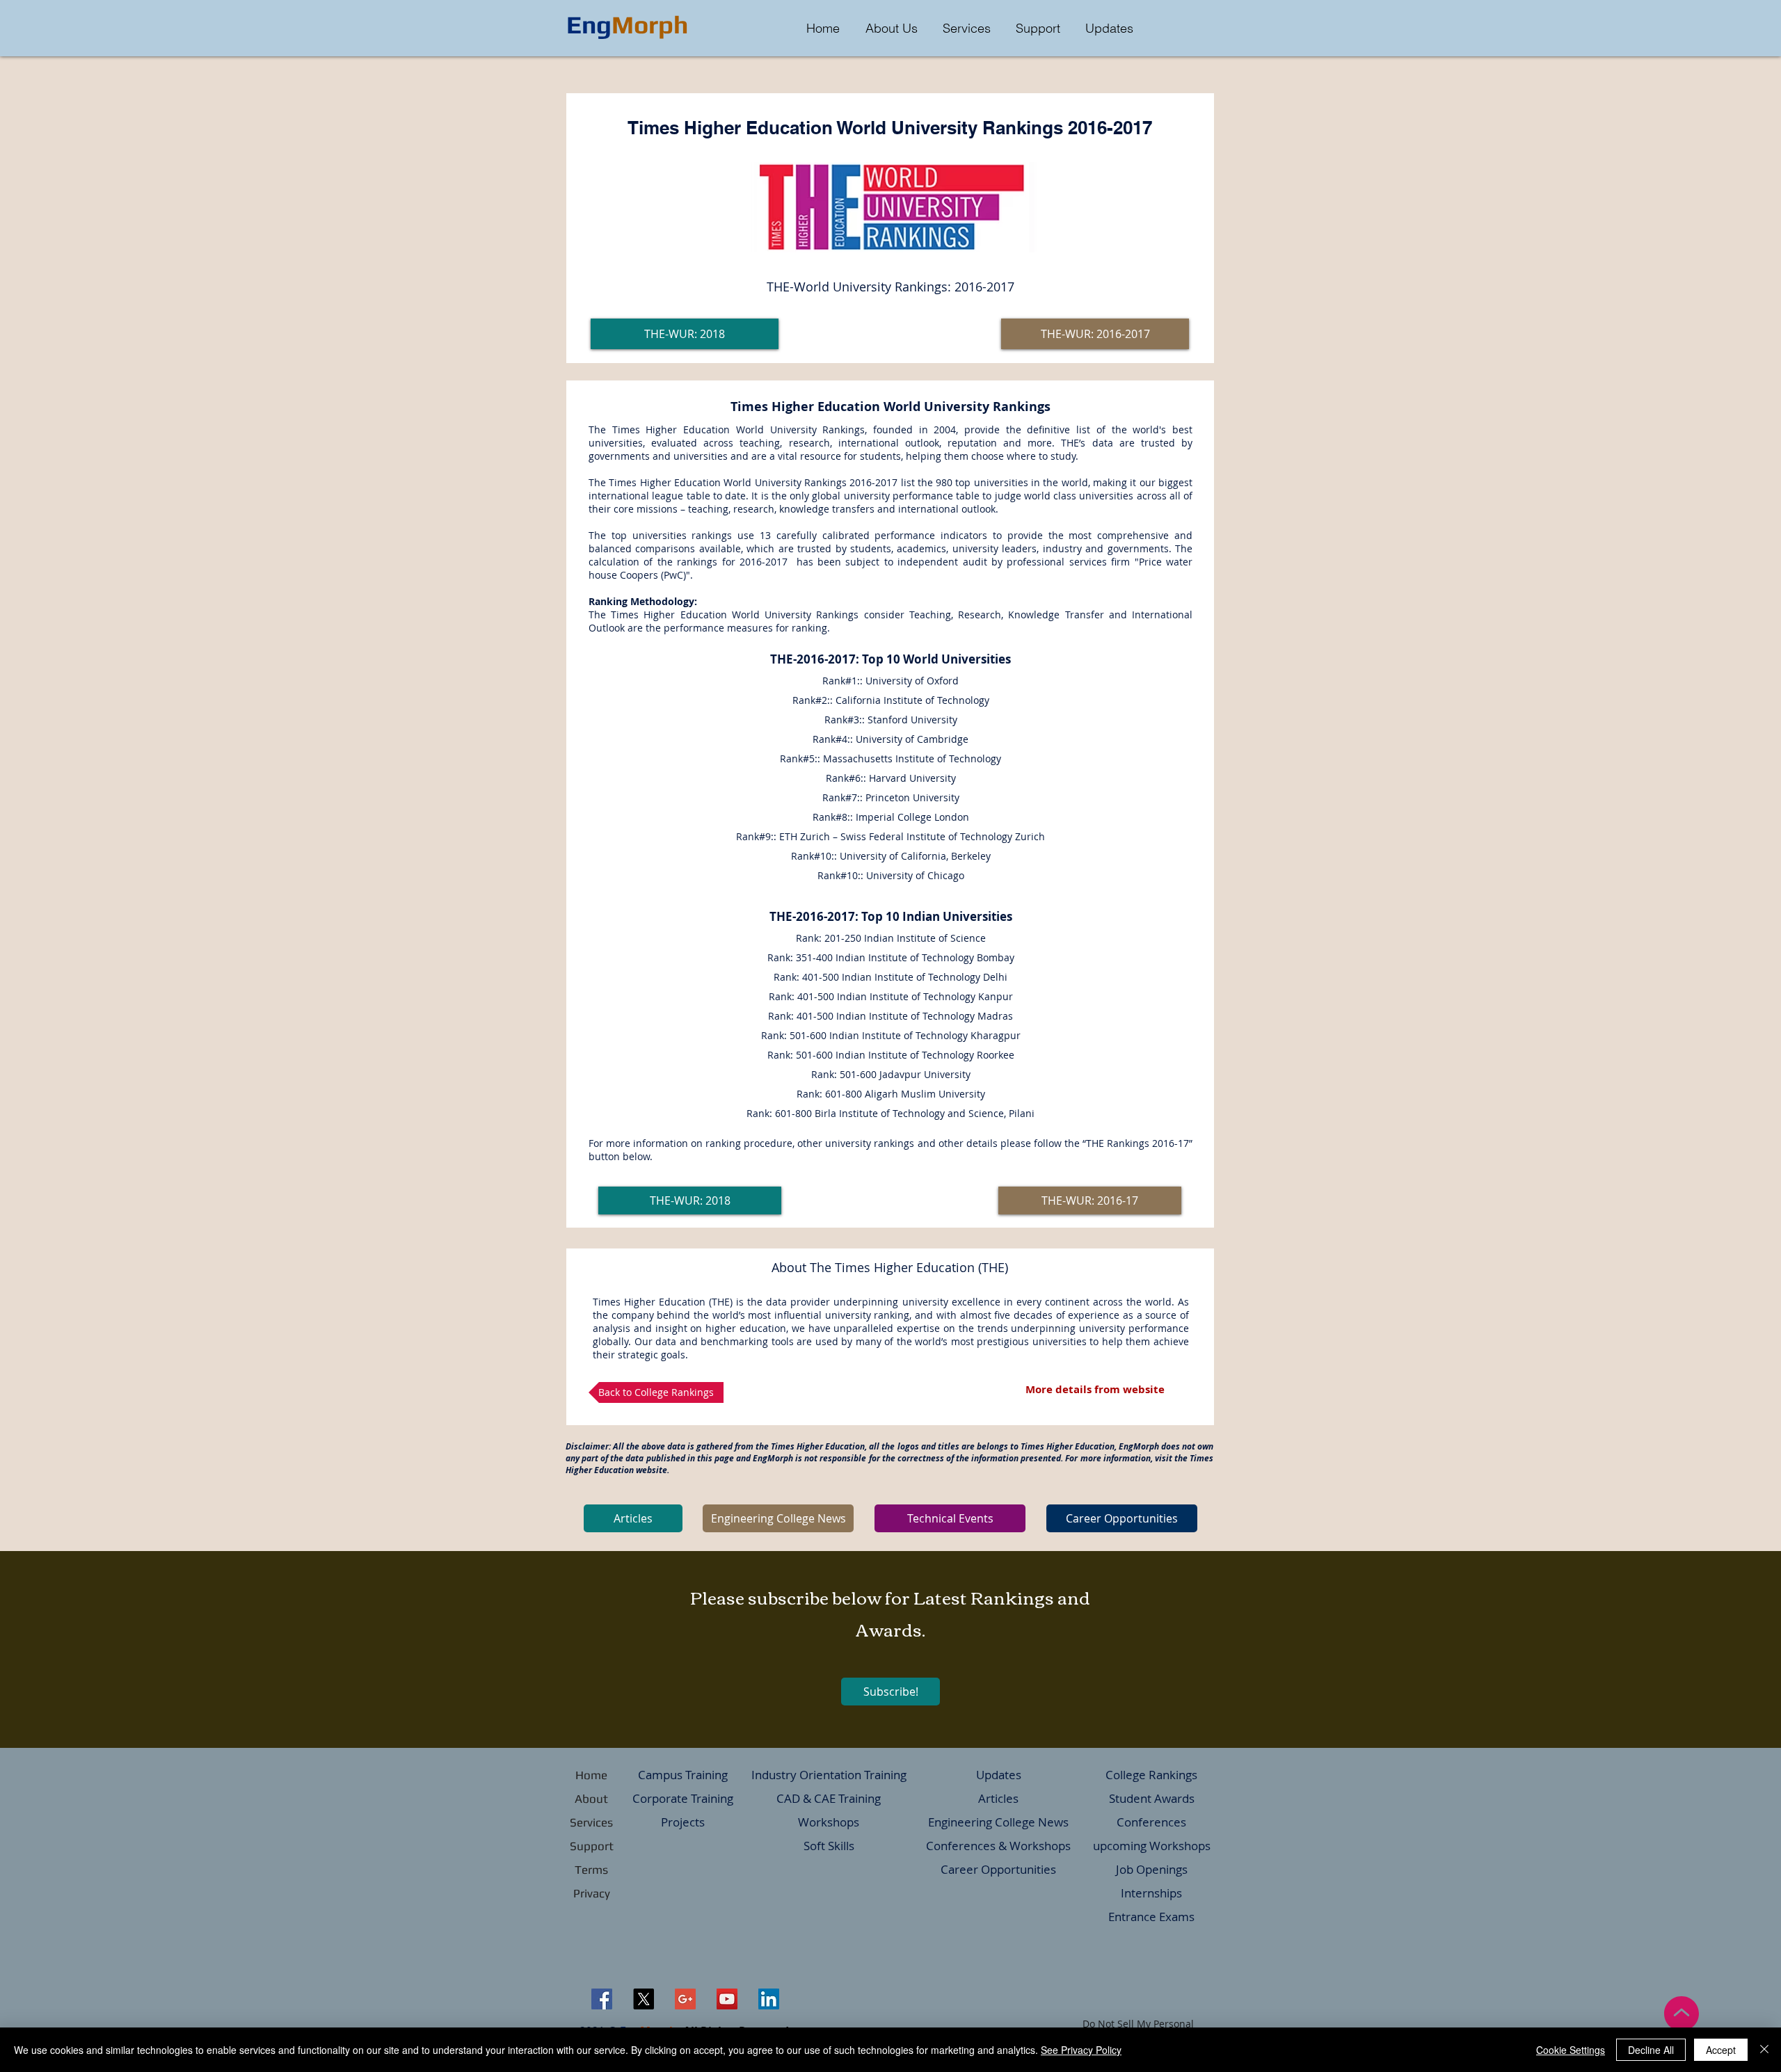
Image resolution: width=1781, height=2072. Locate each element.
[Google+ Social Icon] (685, 1999)
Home (591, 1775)
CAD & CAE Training (829, 1798)
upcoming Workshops (1152, 1846)
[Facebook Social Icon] (602, 1999)
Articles (998, 1798)
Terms (591, 1870)
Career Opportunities (998, 1869)
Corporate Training (683, 1798)
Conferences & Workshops (998, 1846)
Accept (1721, 2050)
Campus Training (683, 1775)
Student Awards (1152, 1798)
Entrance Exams (1151, 1917)
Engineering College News (998, 1822)
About (591, 1799)
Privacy (592, 1893)
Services (591, 1822)
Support (592, 1846)
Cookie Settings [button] (1571, 2050)
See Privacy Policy (1081, 2050)
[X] (644, 1999)
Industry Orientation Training (829, 1775)
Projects (683, 1822)
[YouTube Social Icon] (727, 1999)
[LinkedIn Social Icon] (769, 1999)
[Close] (1764, 2050)
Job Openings (1152, 1869)
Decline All (1651, 2050)
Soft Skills (829, 1846)
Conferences (1151, 1822)
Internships (1151, 1893)
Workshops (829, 1822)
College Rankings (1151, 1775)
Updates (999, 1775)
